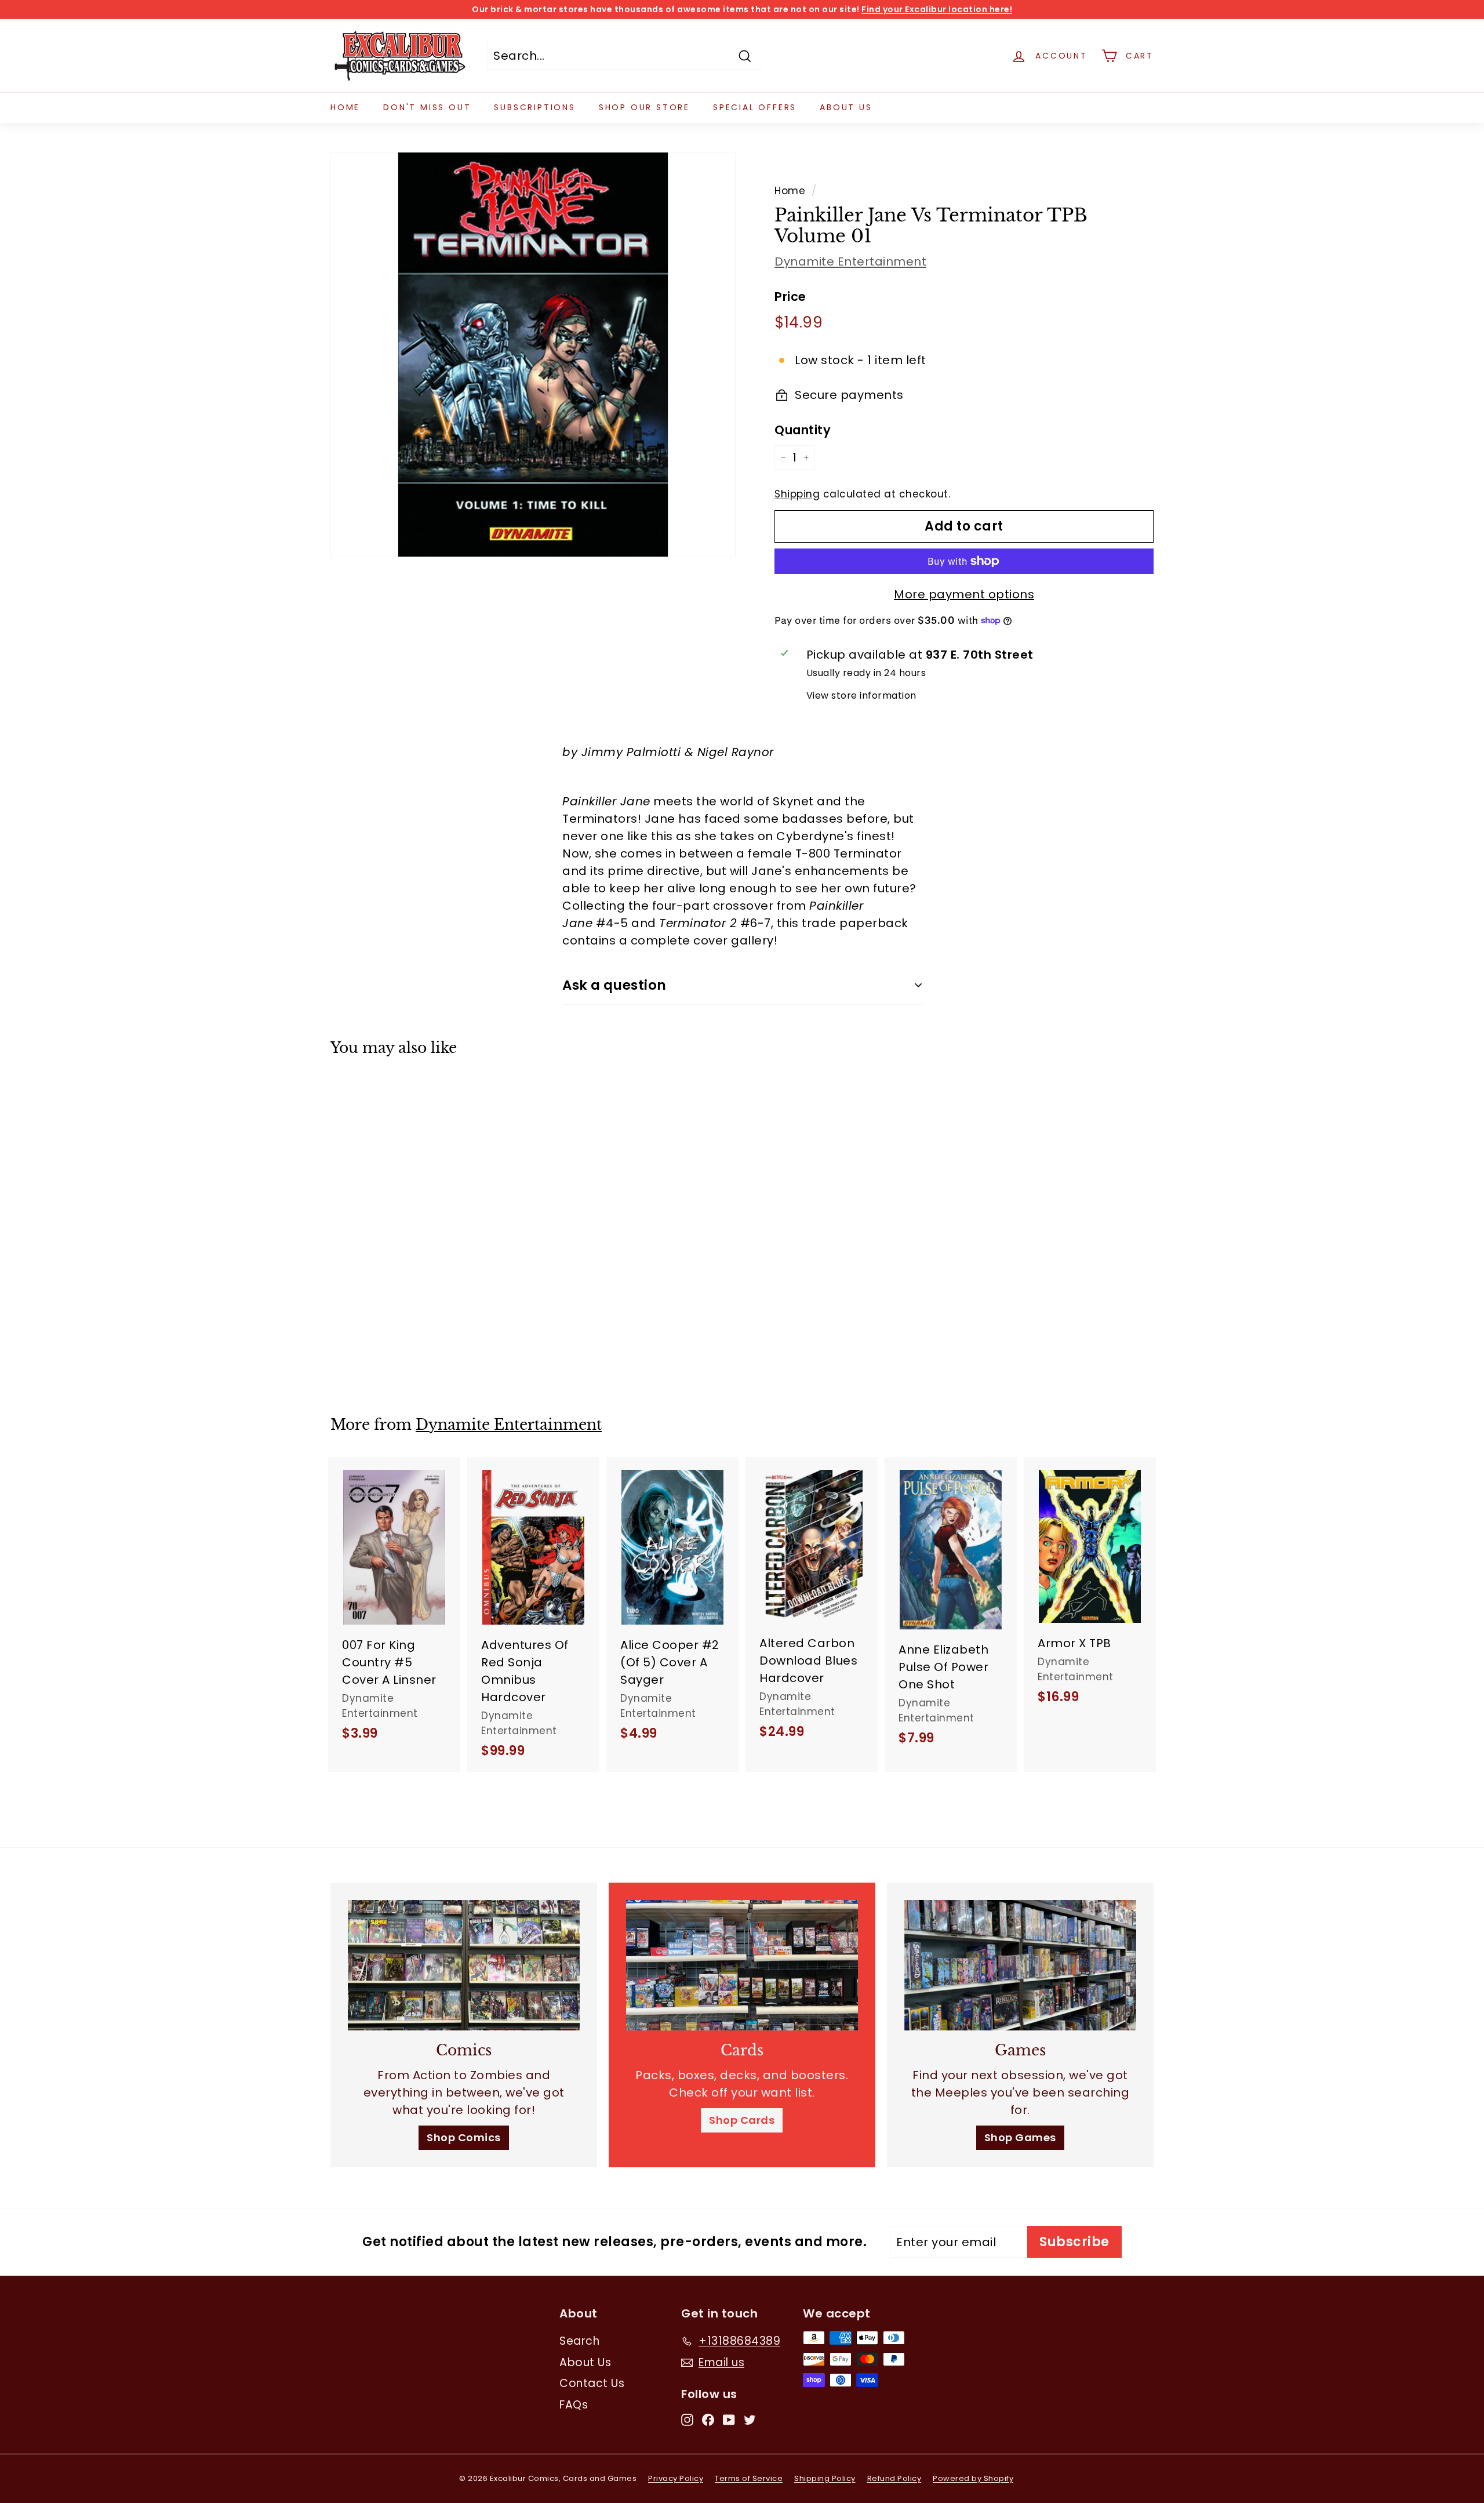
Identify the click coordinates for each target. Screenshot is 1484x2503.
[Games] (1020, 1965)
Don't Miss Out (427, 107)
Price (790, 297)
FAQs (574, 2405)
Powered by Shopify (973, 2478)
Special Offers (755, 107)
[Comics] (464, 1965)
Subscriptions (534, 107)
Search (579, 2341)
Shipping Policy (825, 2478)
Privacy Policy (676, 2478)
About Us (846, 107)
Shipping (797, 494)
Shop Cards (742, 2120)
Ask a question (614, 985)
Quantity (803, 430)
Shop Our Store (644, 107)
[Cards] (742, 1965)
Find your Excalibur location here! (937, 9)
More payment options (964, 594)
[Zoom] (533, 355)
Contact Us (592, 2383)
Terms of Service (749, 2478)
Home (345, 107)
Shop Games (1020, 2137)
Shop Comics (464, 2137)
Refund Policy (894, 2478)
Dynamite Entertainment (850, 261)
